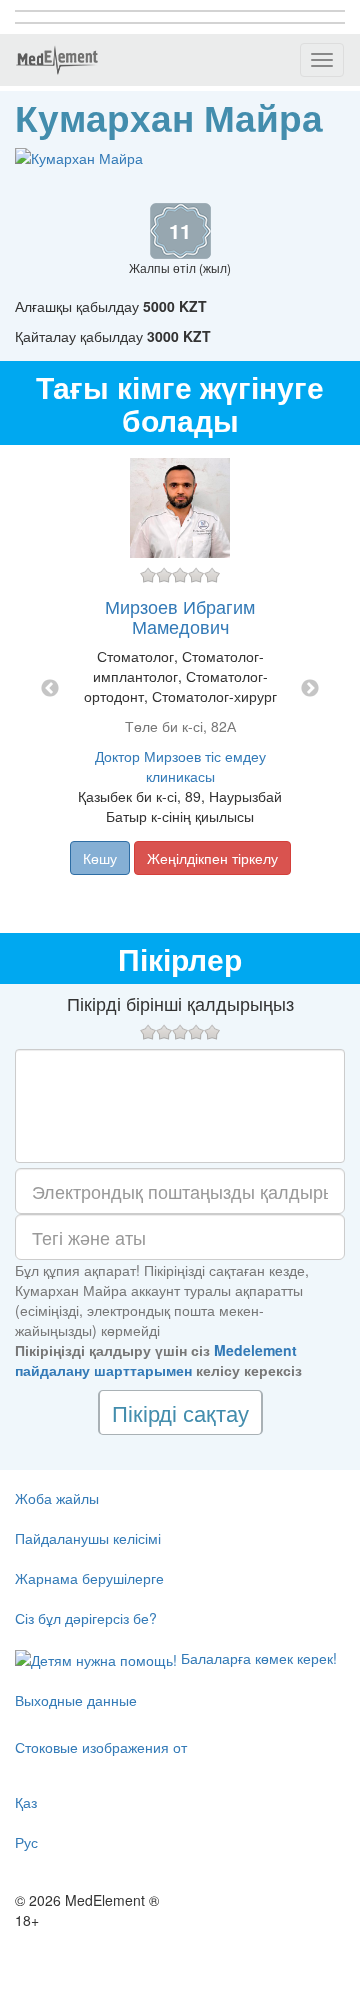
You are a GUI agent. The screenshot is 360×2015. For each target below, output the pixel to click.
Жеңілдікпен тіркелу (212, 858)
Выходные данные (76, 1700)
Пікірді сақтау (180, 1412)
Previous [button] (50, 689)
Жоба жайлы (57, 1498)
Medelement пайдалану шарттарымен (156, 1360)
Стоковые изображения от (101, 1747)
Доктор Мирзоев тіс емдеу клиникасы (180, 766)
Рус (26, 1842)
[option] (180, 689)
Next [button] (310, 689)
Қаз (26, 1802)
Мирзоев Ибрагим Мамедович (180, 616)
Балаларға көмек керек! (257, 1658)
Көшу (100, 858)
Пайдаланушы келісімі (88, 1538)
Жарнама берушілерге (89, 1578)
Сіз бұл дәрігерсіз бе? (86, 1618)
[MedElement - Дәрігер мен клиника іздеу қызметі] (57, 60)
